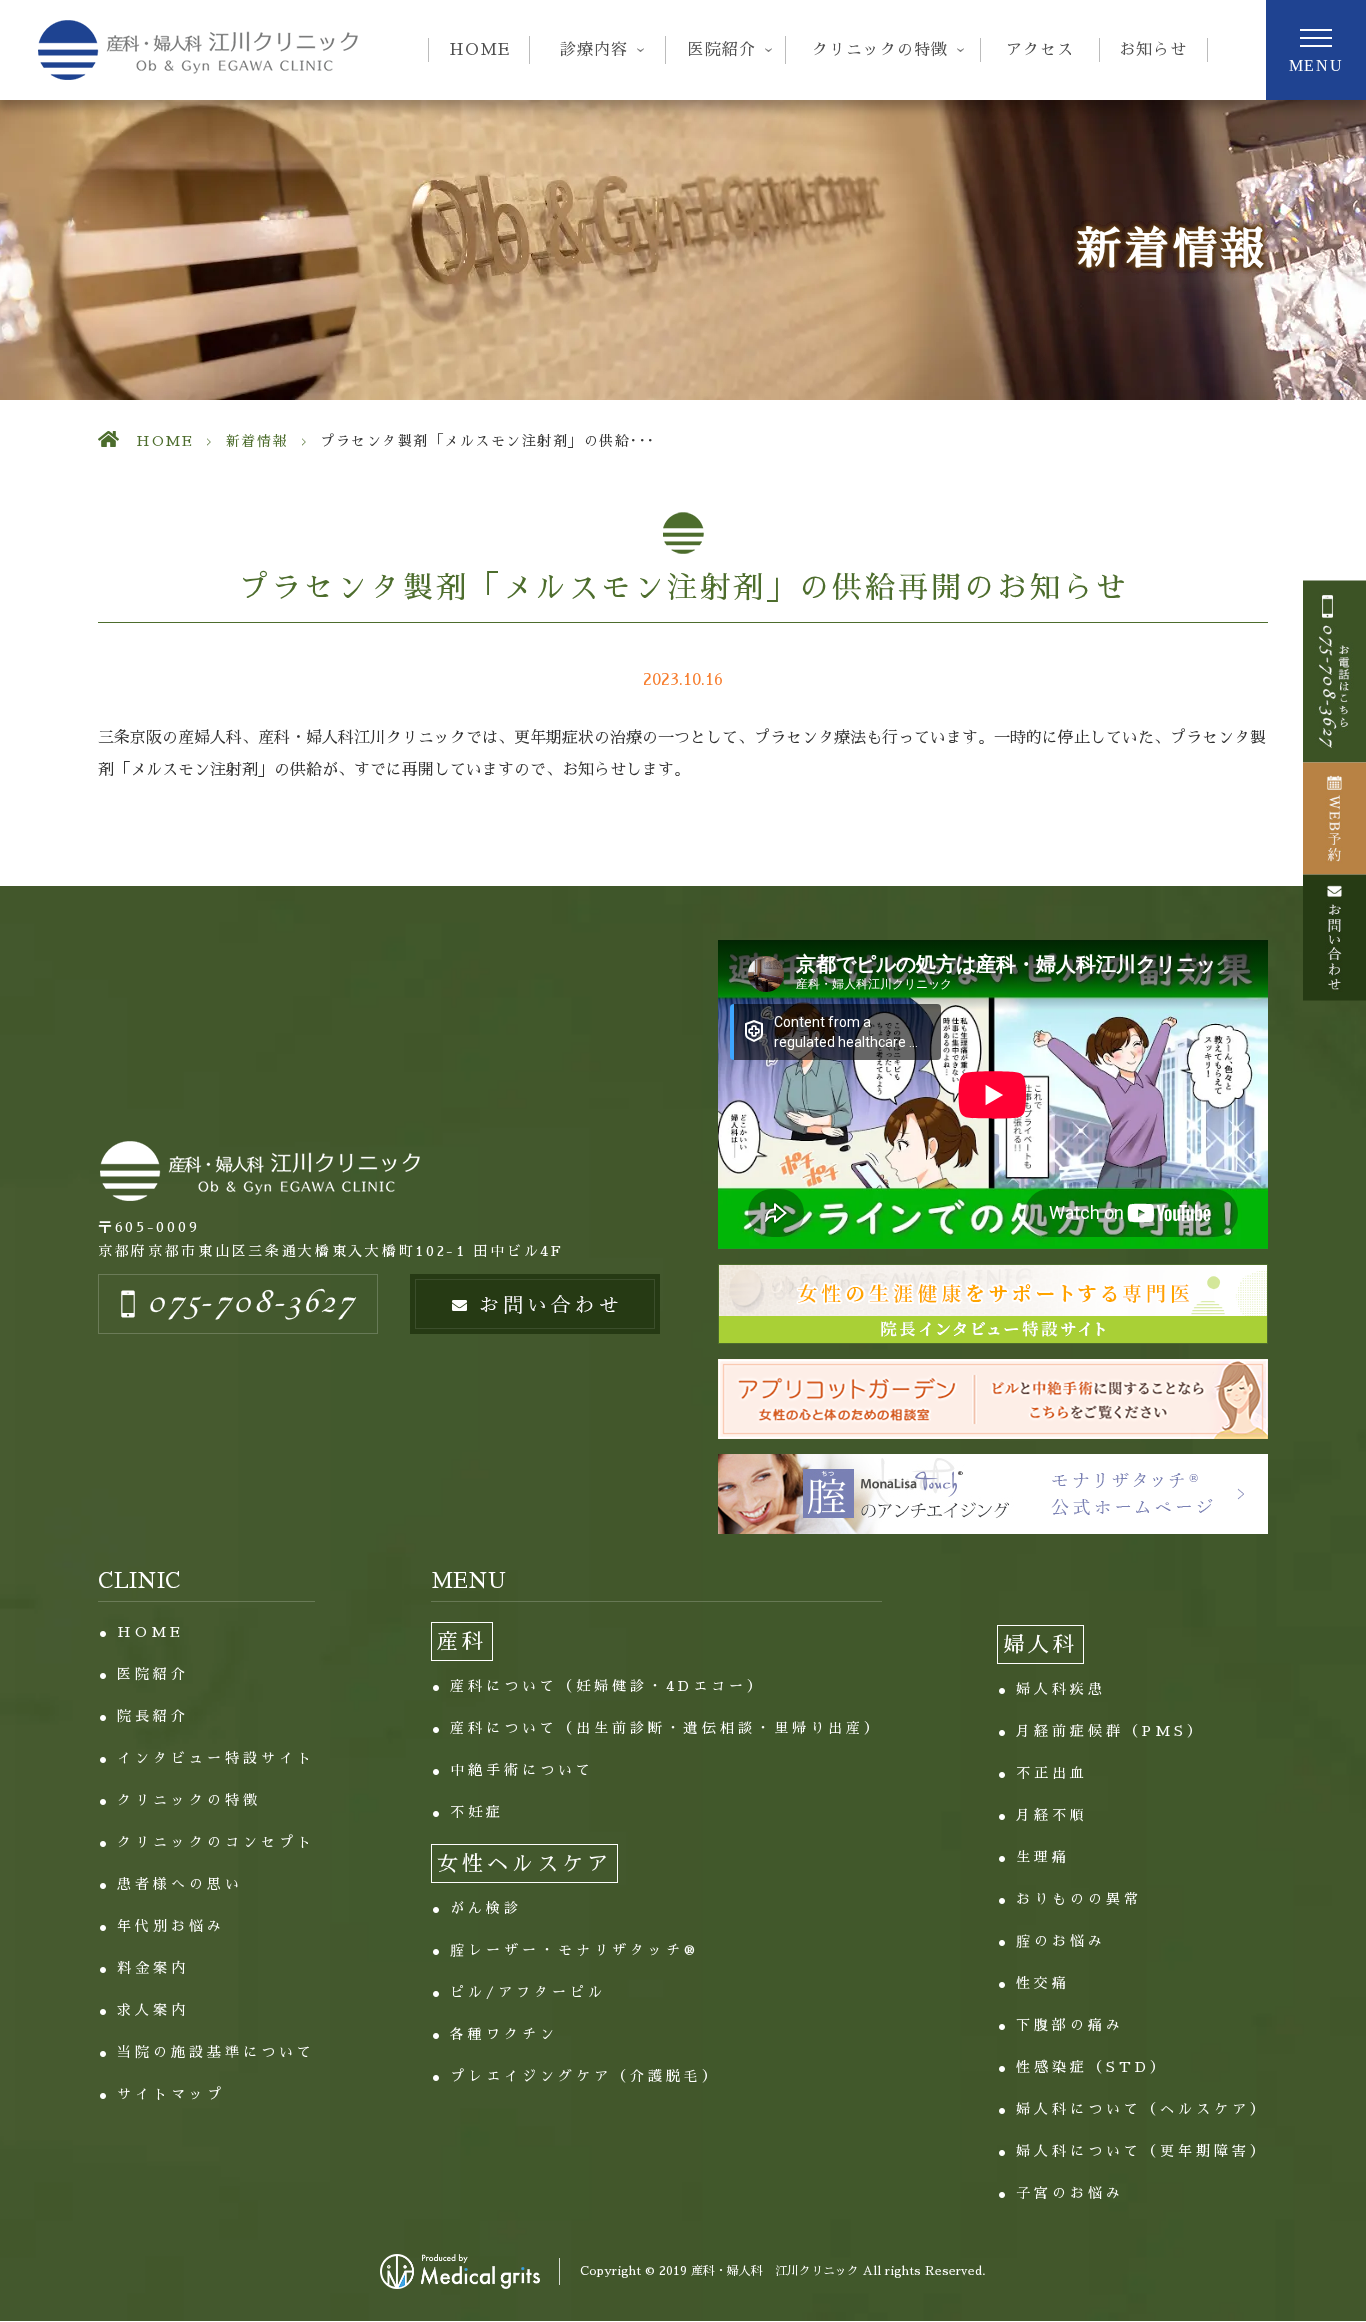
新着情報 (257, 441)
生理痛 (1043, 1857)
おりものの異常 (1079, 1899)
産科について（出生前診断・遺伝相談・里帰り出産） (666, 1728)
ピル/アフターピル (528, 1992)
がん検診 (486, 1908)
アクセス (1040, 50)
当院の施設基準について (216, 2052)
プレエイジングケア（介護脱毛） (585, 2076)
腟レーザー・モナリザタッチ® (574, 1950)
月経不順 (1052, 1815)
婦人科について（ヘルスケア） (1142, 2109)
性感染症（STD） (1092, 2067)
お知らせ (1153, 50)
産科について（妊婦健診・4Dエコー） (607, 1686)
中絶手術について (522, 1770)
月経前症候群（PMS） (1110, 1731)
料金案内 (153, 1968)
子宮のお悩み (1070, 2193)
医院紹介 (153, 1674)
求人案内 (153, 2010)
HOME (479, 50)
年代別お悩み (171, 1926)
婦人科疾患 (1061, 1689)
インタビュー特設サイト (216, 1758)
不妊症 (477, 1812)
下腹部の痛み (1070, 2025)
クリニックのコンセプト (216, 1842)
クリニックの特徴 (189, 1800)
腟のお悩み (1061, 1941)
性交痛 (1043, 1983)
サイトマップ (171, 2094)
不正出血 (1052, 1773)
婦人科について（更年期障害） (1142, 2151)
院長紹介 (153, 1716)
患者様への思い (180, 1884)
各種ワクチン (504, 2034)
